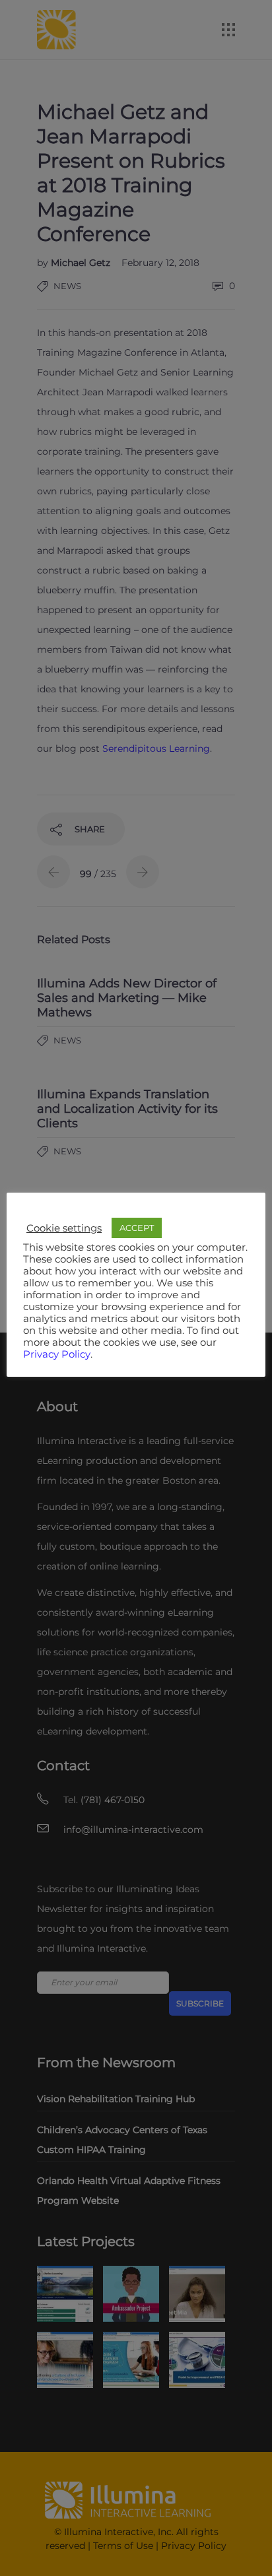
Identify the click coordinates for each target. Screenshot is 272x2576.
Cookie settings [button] (64, 1228)
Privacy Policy (57, 1354)
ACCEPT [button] (137, 1228)
